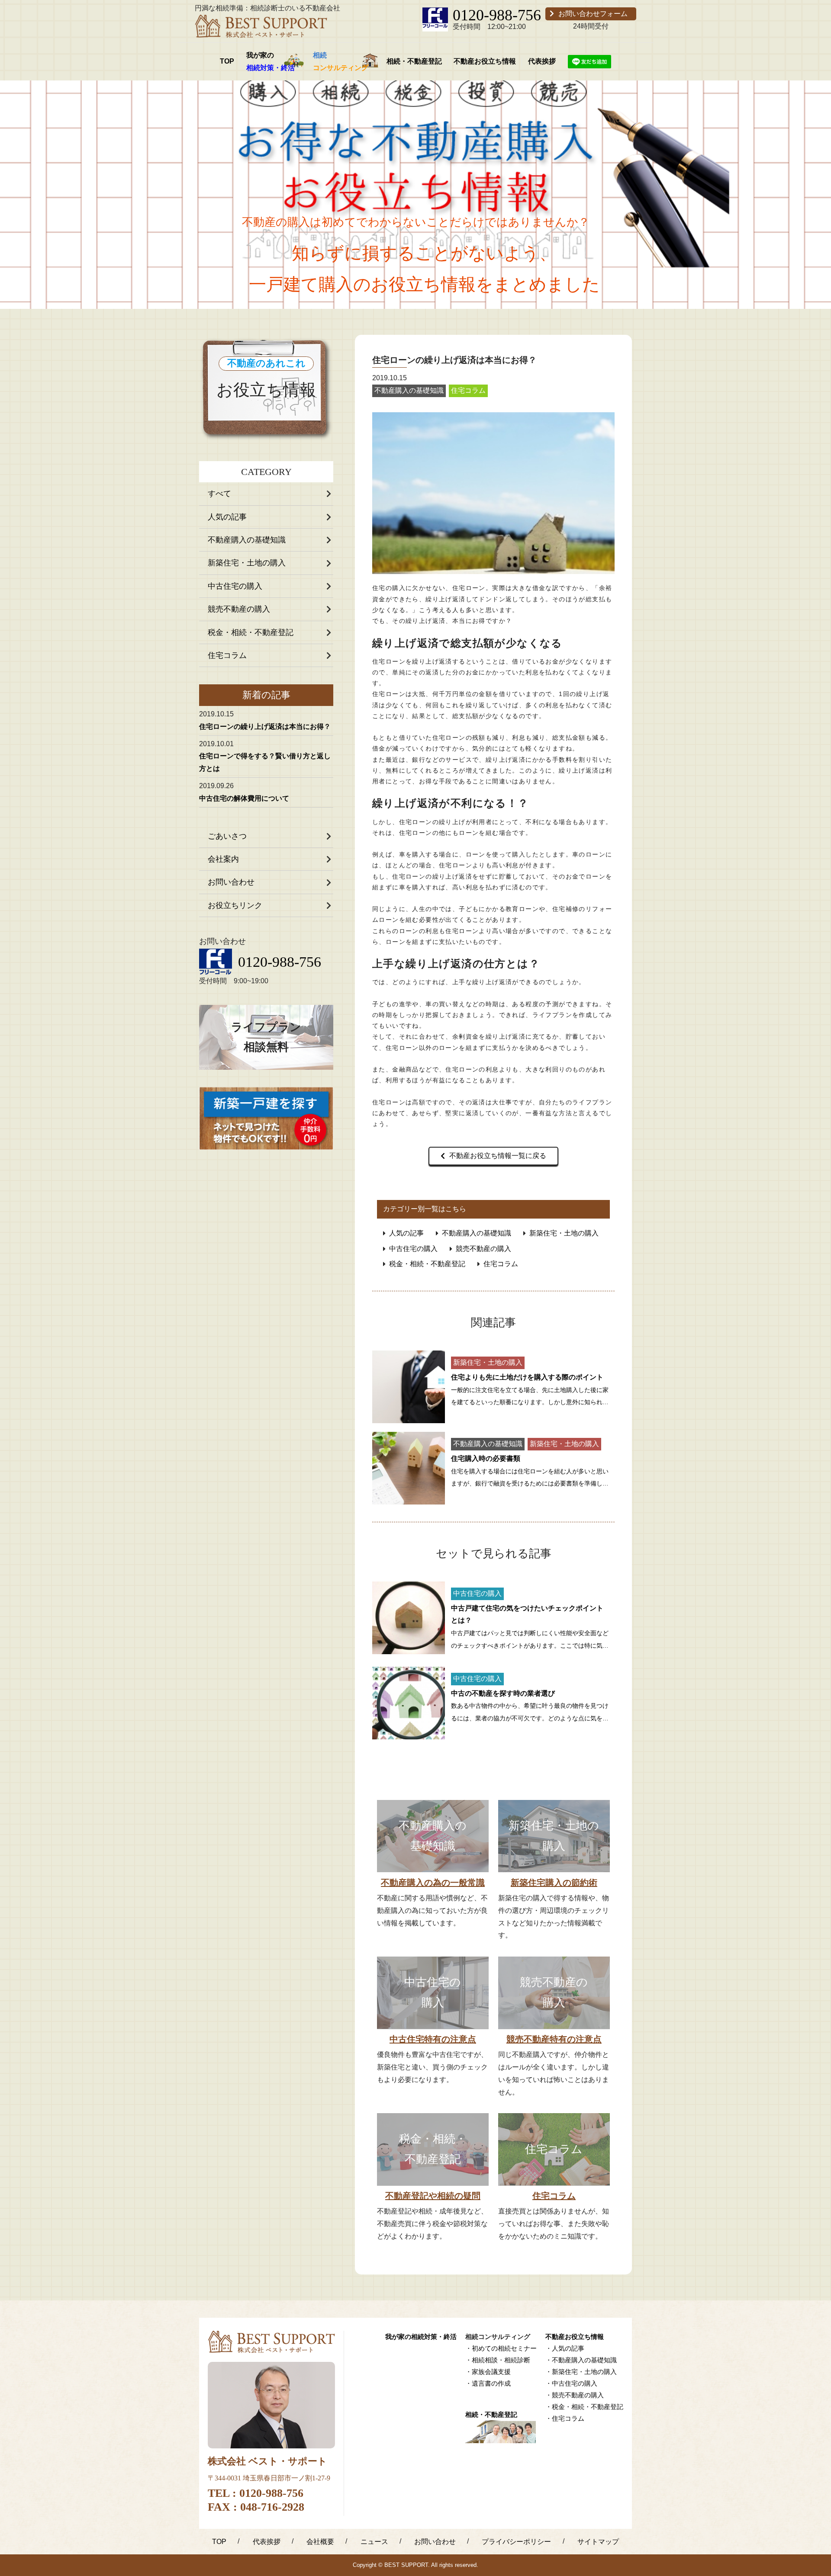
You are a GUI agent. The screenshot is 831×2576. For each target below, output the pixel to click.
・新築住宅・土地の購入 (581, 2372)
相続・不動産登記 (414, 61)
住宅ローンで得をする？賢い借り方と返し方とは (265, 762)
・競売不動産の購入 (575, 2395)
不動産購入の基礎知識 (247, 540)
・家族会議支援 (488, 2372)
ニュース (374, 2542)
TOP (227, 61)
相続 (341, 61)
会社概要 (320, 2542)
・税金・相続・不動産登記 (584, 2407)
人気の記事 (227, 517)
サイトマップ (598, 2542)
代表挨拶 (542, 61)
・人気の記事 (565, 2348)
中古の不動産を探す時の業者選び (503, 1693)
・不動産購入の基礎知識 (581, 2360)
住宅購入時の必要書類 (486, 1458)
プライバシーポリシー (516, 2542)
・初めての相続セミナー (501, 2348)
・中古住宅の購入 (571, 2383)
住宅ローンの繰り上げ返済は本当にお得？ (265, 727)
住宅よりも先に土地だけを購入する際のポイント (527, 1377)
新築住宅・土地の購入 (247, 563)
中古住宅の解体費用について (244, 798)
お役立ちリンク (235, 905)
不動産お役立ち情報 (485, 61)
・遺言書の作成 (488, 2383)
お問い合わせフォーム (593, 14)
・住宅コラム (565, 2418)
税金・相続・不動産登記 (251, 632)
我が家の (271, 61)
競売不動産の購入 (239, 609)
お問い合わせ (231, 882)
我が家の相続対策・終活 (421, 2337)
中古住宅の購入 (235, 586)
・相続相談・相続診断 (498, 2360)
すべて (219, 494)
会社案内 (223, 859)
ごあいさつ (227, 836)
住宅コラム (227, 655)
